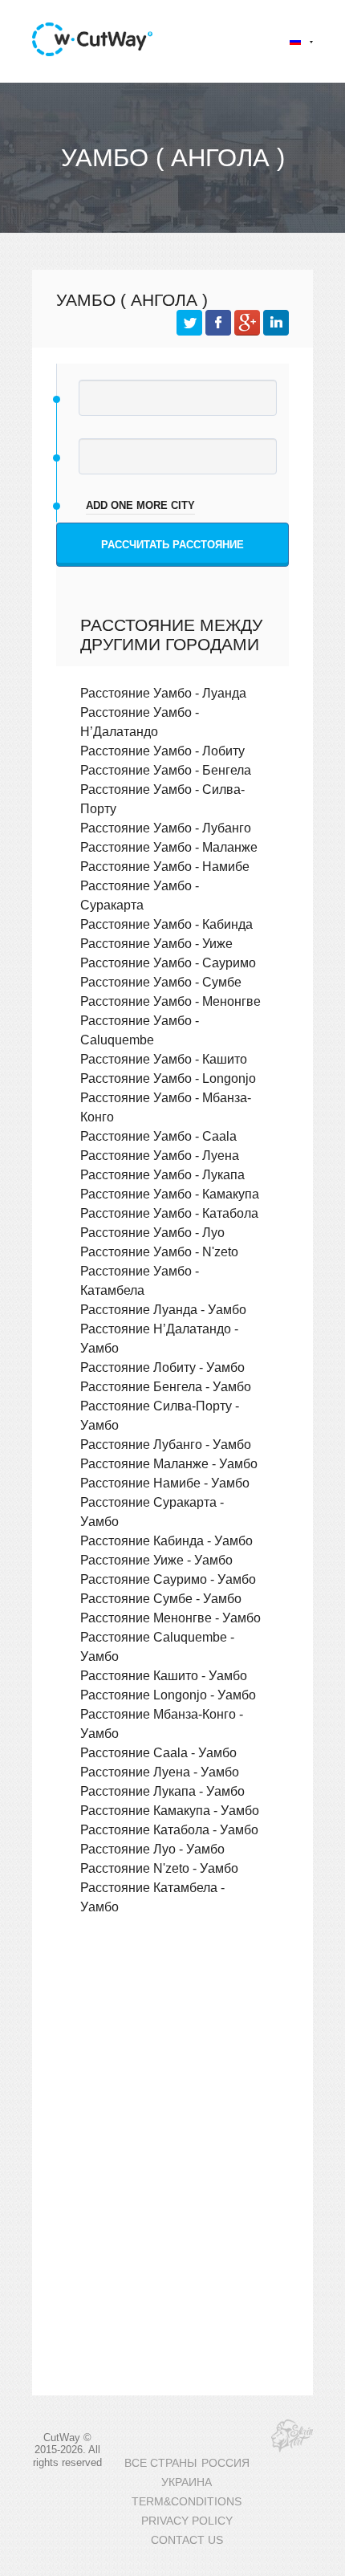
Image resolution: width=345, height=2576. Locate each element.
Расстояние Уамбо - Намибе (165, 866)
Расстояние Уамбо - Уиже (156, 943)
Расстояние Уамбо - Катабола (169, 1213)
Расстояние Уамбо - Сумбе (161, 982)
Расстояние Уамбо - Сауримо (168, 962)
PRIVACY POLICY (187, 2521)
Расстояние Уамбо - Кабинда (166, 924)
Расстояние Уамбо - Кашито (164, 1059)
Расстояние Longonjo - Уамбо (168, 1695)
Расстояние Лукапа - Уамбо (162, 1791)
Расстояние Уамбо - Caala (158, 1136)
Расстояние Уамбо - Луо (152, 1232)
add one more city (140, 505)
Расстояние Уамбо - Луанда (163, 693)
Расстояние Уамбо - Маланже (169, 847)
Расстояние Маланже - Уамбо (169, 1463)
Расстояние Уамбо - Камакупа (170, 1194)
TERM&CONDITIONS (187, 2502)
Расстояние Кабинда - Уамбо (166, 1540)
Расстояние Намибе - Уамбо (165, 1483)
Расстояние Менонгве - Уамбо (170, 1618)
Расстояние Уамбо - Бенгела (166, 770)
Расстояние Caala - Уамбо (158, 1752)
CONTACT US (187, 2540)
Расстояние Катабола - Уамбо (169, 1829)
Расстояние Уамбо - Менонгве (170, 1001)
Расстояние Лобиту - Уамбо (162, 1367)
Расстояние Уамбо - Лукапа (162, 1174)
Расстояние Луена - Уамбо (160, 1772)
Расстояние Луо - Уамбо (152, 1849)
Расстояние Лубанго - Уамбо (166, 1444)
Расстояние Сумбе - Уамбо (161, 1598)
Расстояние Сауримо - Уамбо (168, 1579)
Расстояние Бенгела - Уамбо (166, 1386)
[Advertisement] (172, 2055)
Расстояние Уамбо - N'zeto (159, 1251)
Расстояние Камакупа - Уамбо (170, 1810)
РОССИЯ (225, 2463)
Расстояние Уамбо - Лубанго (166, 828)
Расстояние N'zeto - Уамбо (159, 1868)
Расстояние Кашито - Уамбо (164, 1675)
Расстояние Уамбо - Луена (160, 1155)
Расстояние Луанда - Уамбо (163, 1309)
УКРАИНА (187, 2482)
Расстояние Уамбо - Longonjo (168, 1078)
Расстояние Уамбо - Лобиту (162, 751)
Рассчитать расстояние (172, 545)
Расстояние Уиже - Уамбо (156, 1560)
